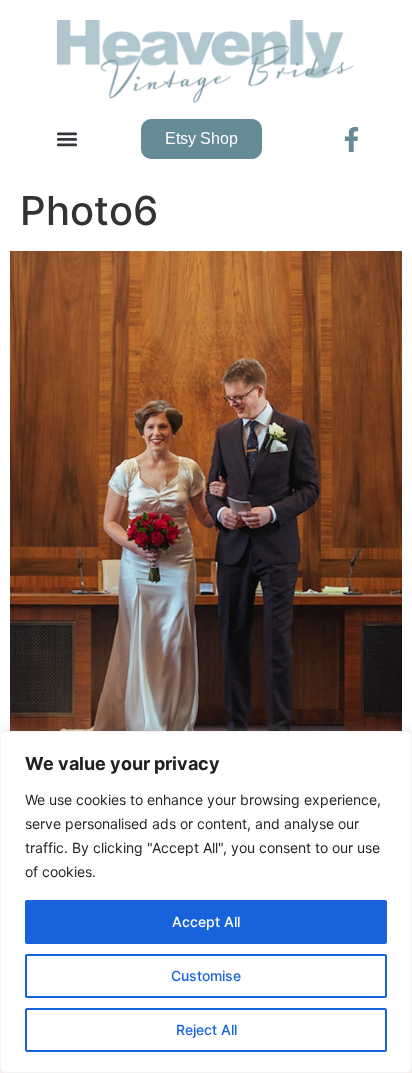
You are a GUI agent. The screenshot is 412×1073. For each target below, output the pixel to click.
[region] (206, 902)
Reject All (206, 1029)
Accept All (206, 921)
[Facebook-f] (351, 139)
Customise (206, 975)
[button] (66, 139)
